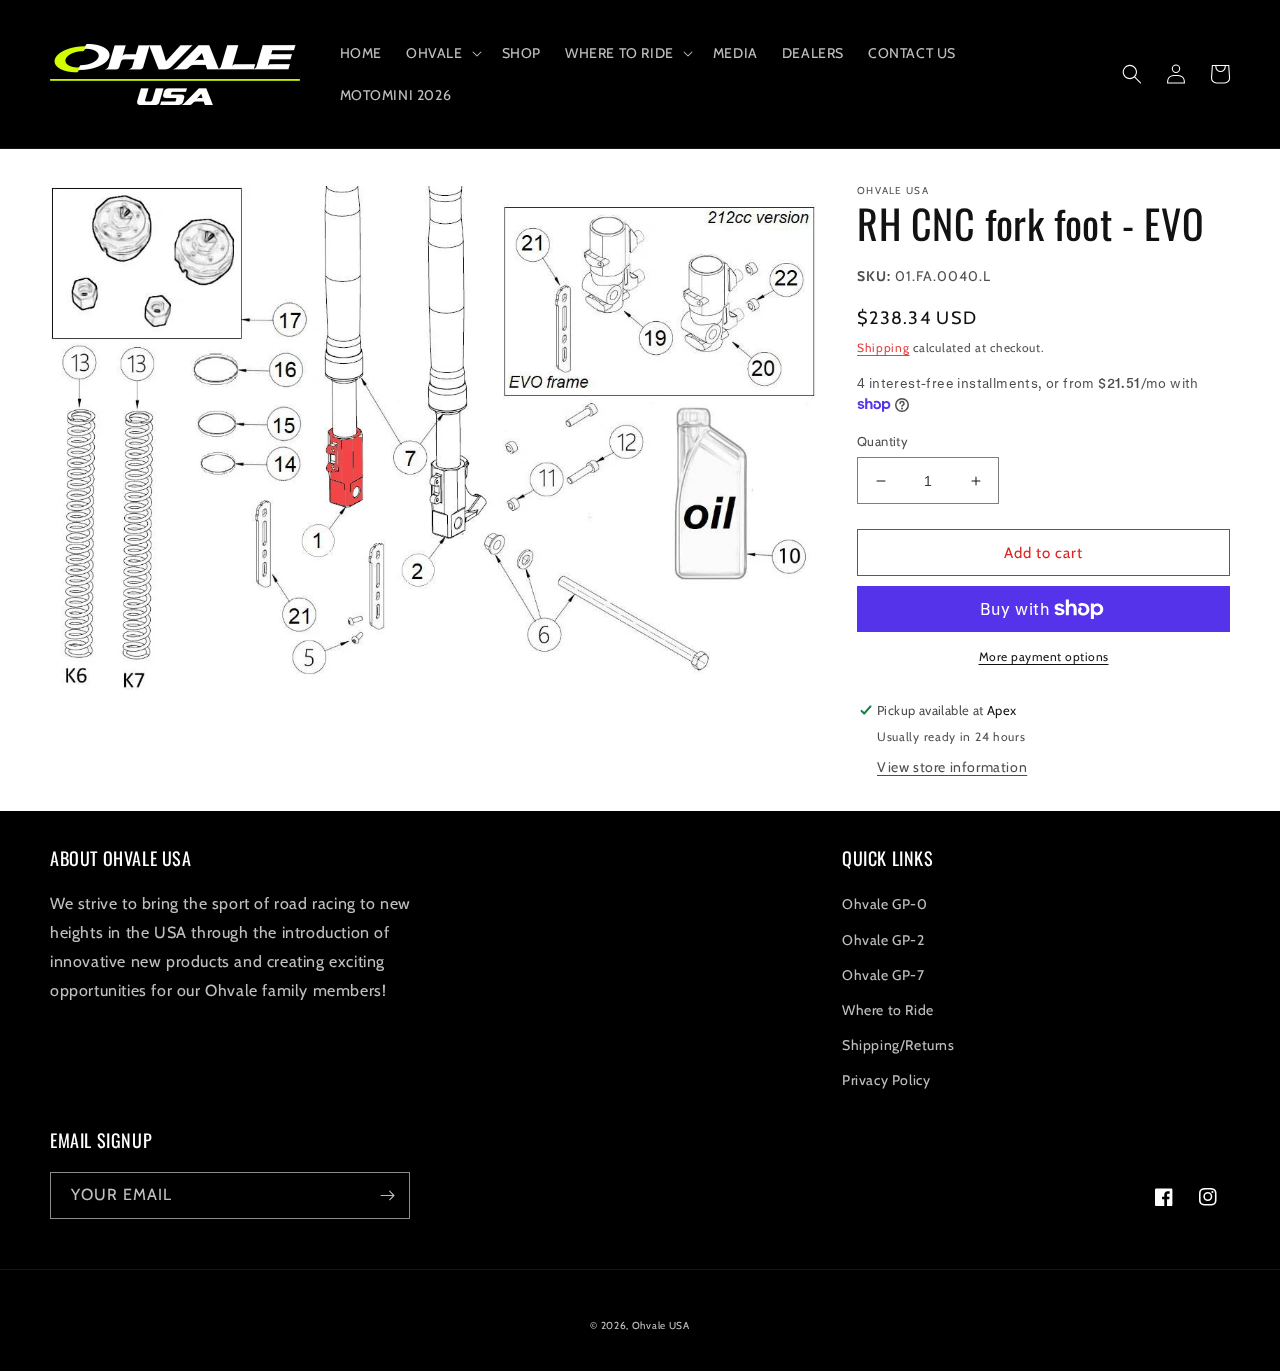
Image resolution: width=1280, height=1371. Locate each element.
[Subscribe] (387, 1195)
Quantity (882, 441)
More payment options (1044, 656)
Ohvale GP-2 (883, 940)
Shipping (883, 347)
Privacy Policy (886, 1080)
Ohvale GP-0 (885, 904)
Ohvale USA (661, 1325)
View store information (952, 767)
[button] (442, 53)
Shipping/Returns (898, 1045)
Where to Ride (888, 1010)
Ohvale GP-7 (883, 975)
